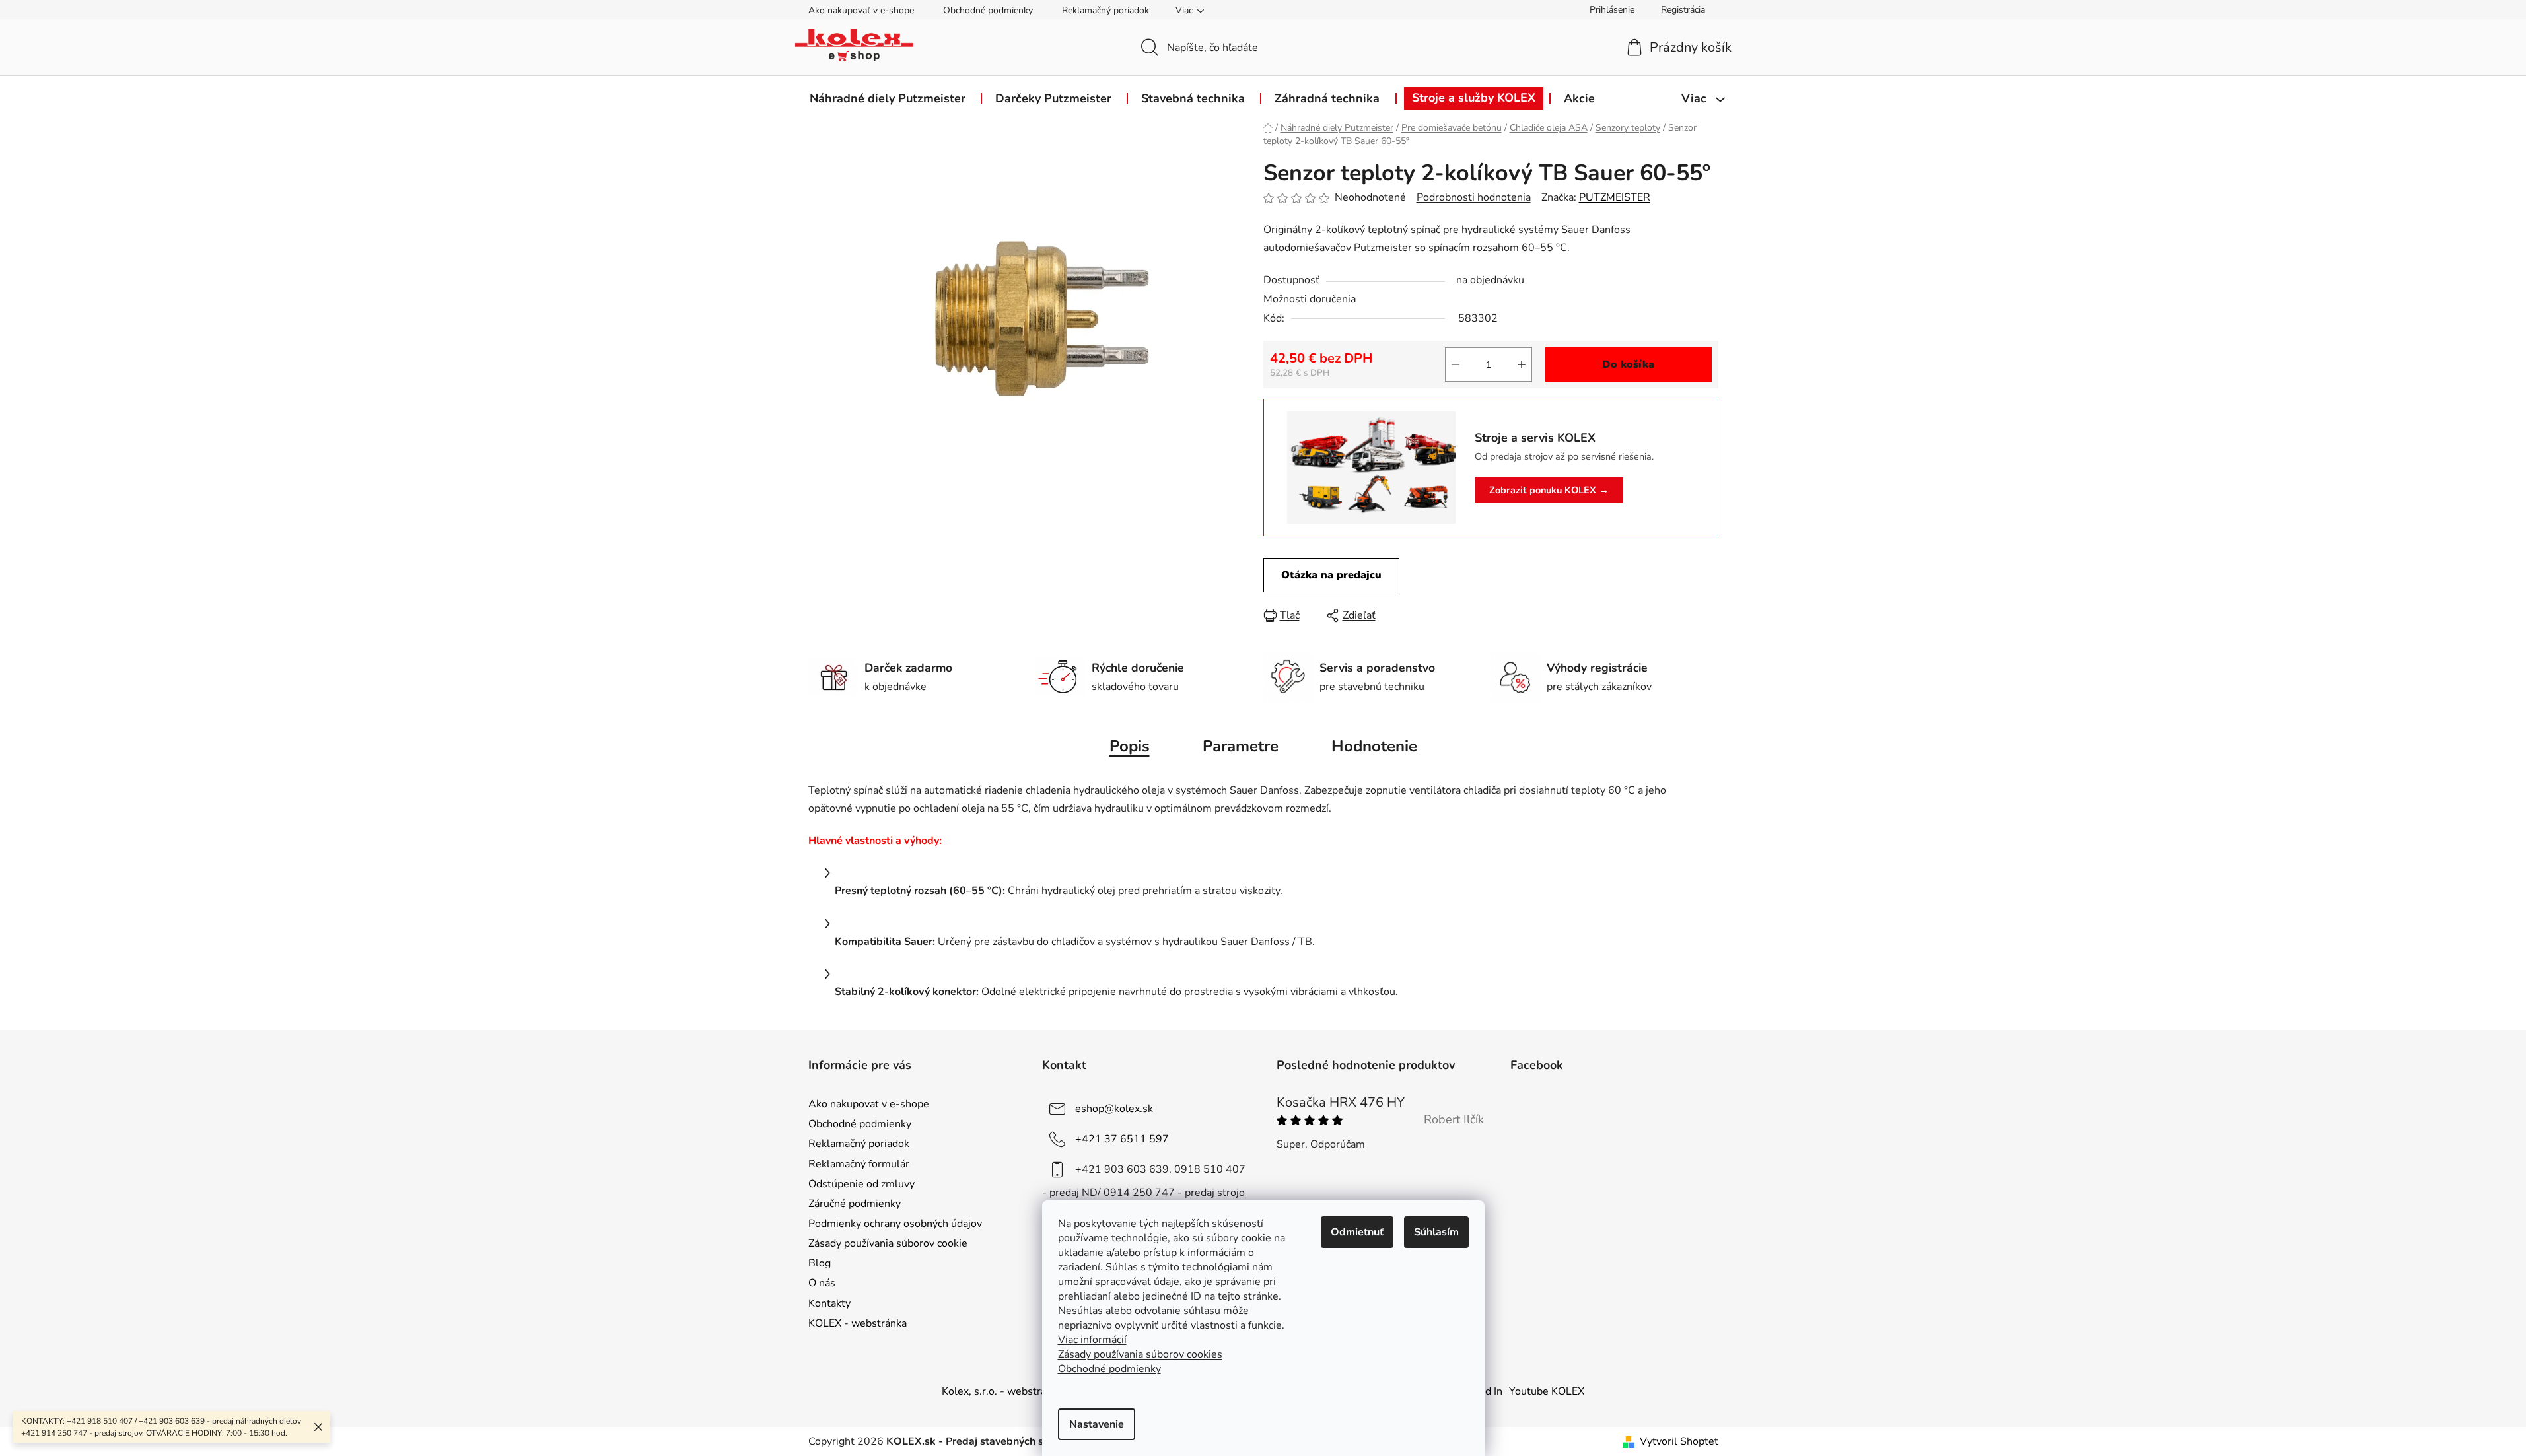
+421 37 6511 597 (1122, 1139)
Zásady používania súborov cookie (888, 1243)
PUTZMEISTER (1615, 197)
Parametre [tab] (1241, 746)
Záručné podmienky (855, 1204)
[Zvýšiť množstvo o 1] (1522, 364)
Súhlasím (1436, 1232)
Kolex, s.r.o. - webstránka (1002, 1391)
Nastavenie (1097, 1424)
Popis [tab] (1130, 746)
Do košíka (1628, 364)
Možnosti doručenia (1310, 299)
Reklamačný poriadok (1105, 10)
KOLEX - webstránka (858, 1323)
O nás (822, 1283)
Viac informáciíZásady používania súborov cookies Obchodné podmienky (1140, 1354)
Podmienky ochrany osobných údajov (895, 1224)
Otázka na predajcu (1331, 575)
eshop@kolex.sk (1114, 1109)
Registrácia (1683, 10)
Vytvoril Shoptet (1679, 1441)
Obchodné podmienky (988, 10)
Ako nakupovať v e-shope (861, 10)
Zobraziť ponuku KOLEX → (1549, 490)
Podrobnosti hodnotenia (1474, 197)
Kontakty (829, 1303)
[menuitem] (888, 98)
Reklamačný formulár (859, 1164)
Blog (820, 1263)
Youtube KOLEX (1547, 1391)
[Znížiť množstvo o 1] (1456, 364)
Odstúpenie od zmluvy (861, 1184)
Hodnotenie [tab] (1374, 746)
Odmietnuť (1357, 1232)
